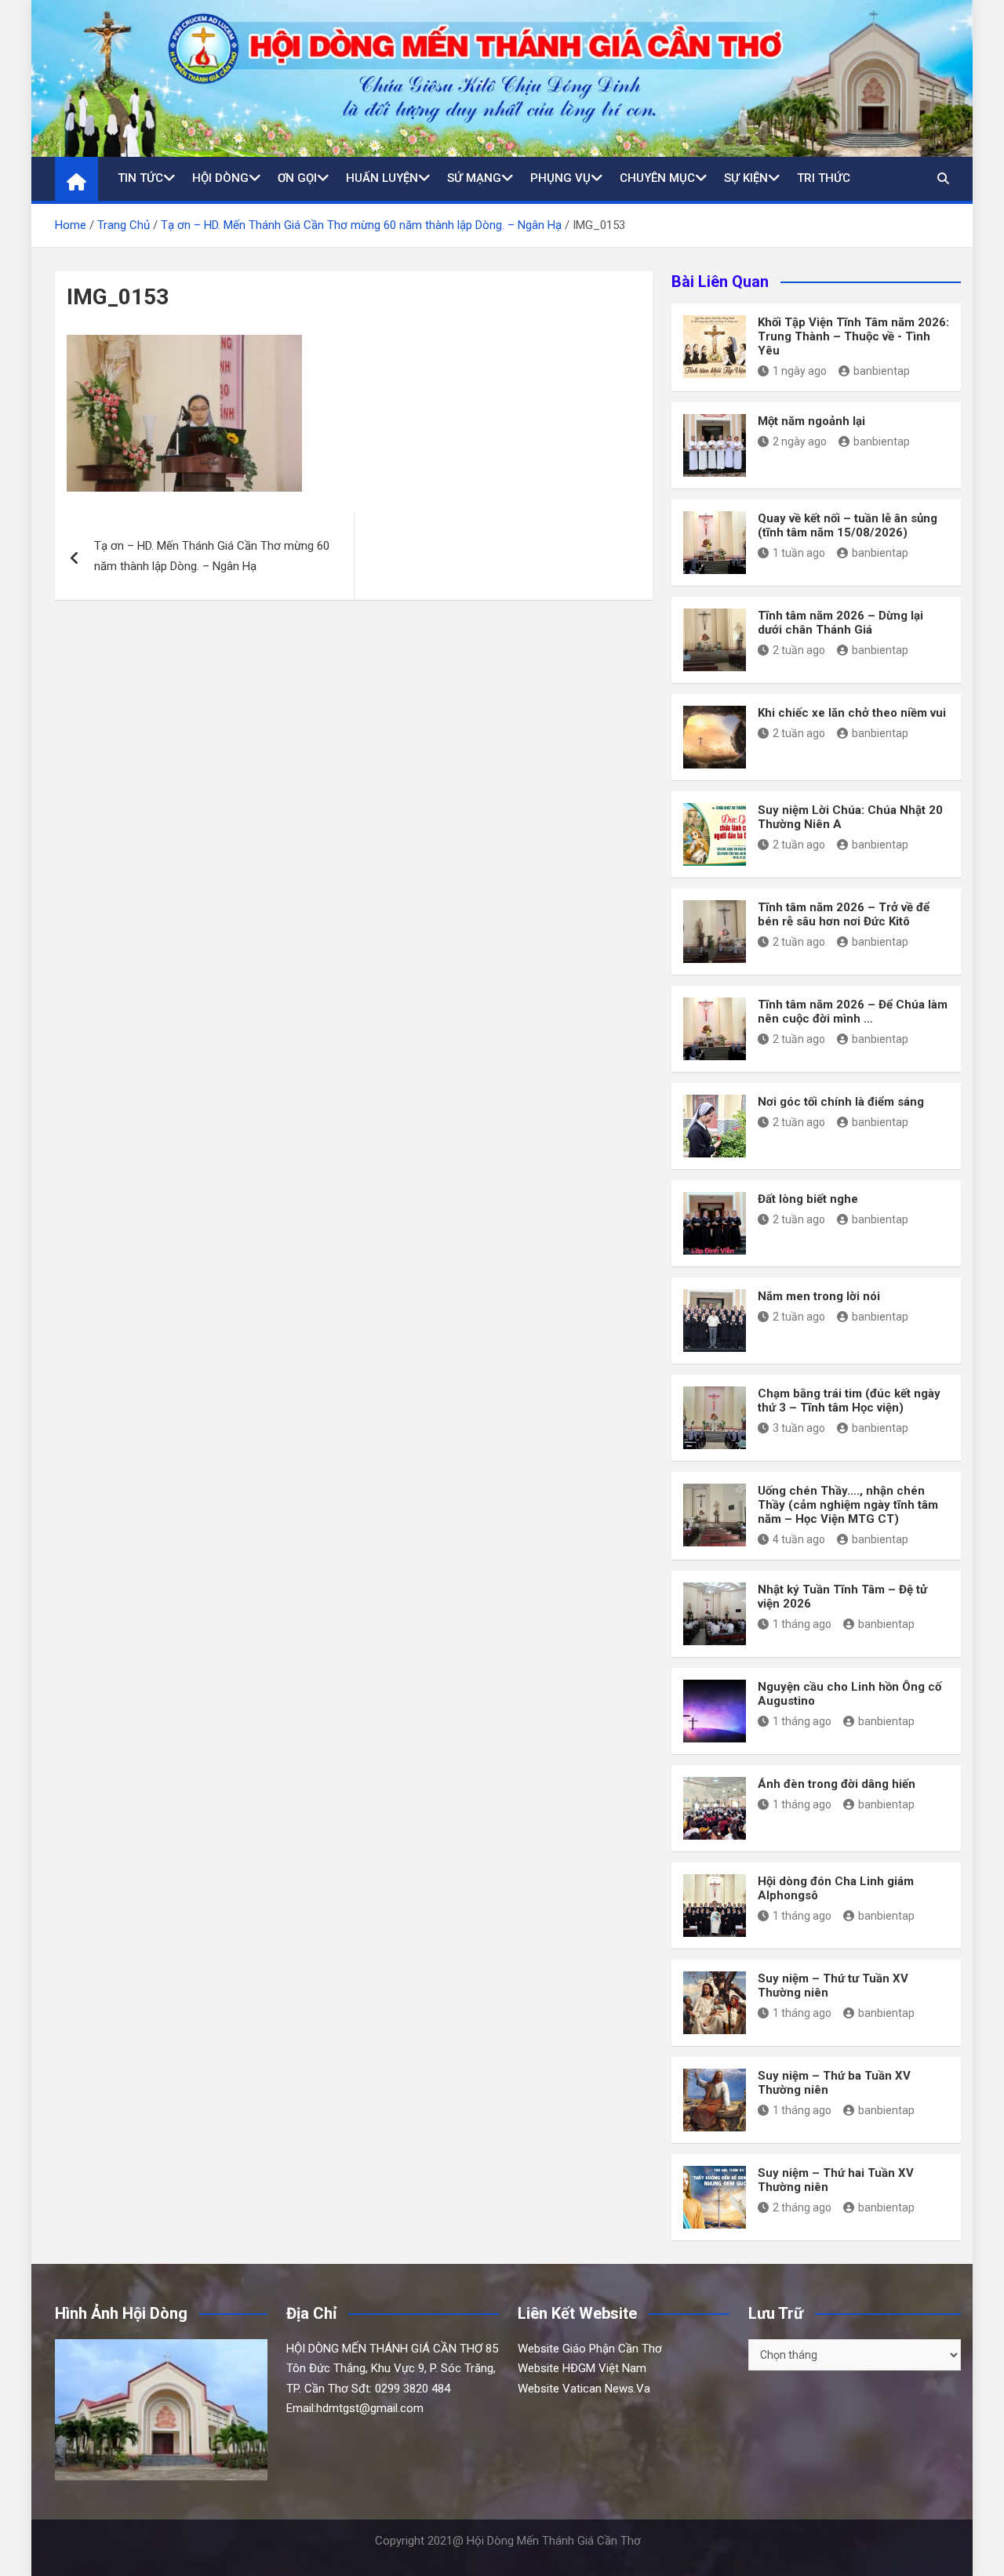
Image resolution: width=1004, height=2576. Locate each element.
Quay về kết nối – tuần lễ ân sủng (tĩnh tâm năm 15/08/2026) (848, 525)
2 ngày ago (800, 441)
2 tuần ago (799, 650)
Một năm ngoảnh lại (811, 421)
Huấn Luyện (382, 178)
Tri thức (824, 178)
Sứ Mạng (474, 178)
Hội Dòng (220, 178)
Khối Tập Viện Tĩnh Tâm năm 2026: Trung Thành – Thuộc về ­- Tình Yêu (853, 336)
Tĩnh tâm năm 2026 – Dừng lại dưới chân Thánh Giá (840, 623)
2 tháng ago (802, 2207)
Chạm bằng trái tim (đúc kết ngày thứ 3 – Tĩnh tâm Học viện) (849, 1401)
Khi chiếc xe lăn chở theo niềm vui (852, 713)
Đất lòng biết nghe (808, 1199)
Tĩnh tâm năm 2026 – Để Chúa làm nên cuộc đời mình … (853, 1012)
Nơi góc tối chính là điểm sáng (841, 1102)
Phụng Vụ (560, 178)
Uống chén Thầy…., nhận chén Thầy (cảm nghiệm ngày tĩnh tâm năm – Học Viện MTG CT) (848, 1505)
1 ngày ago (800, 371)
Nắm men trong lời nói (819, 1296)
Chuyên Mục (657, 178)
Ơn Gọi (297, 178)
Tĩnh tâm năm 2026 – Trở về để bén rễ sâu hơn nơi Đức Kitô (844, 914)
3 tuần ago (799, 1428)
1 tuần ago (799, 553)
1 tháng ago (802, 1624)
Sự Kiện (746, 178)
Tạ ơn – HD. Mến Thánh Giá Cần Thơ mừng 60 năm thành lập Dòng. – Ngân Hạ (212, 556)
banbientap (882, 371)
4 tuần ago (799, 1539)
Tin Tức (140, 178)
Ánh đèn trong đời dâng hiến (837, 1784)
